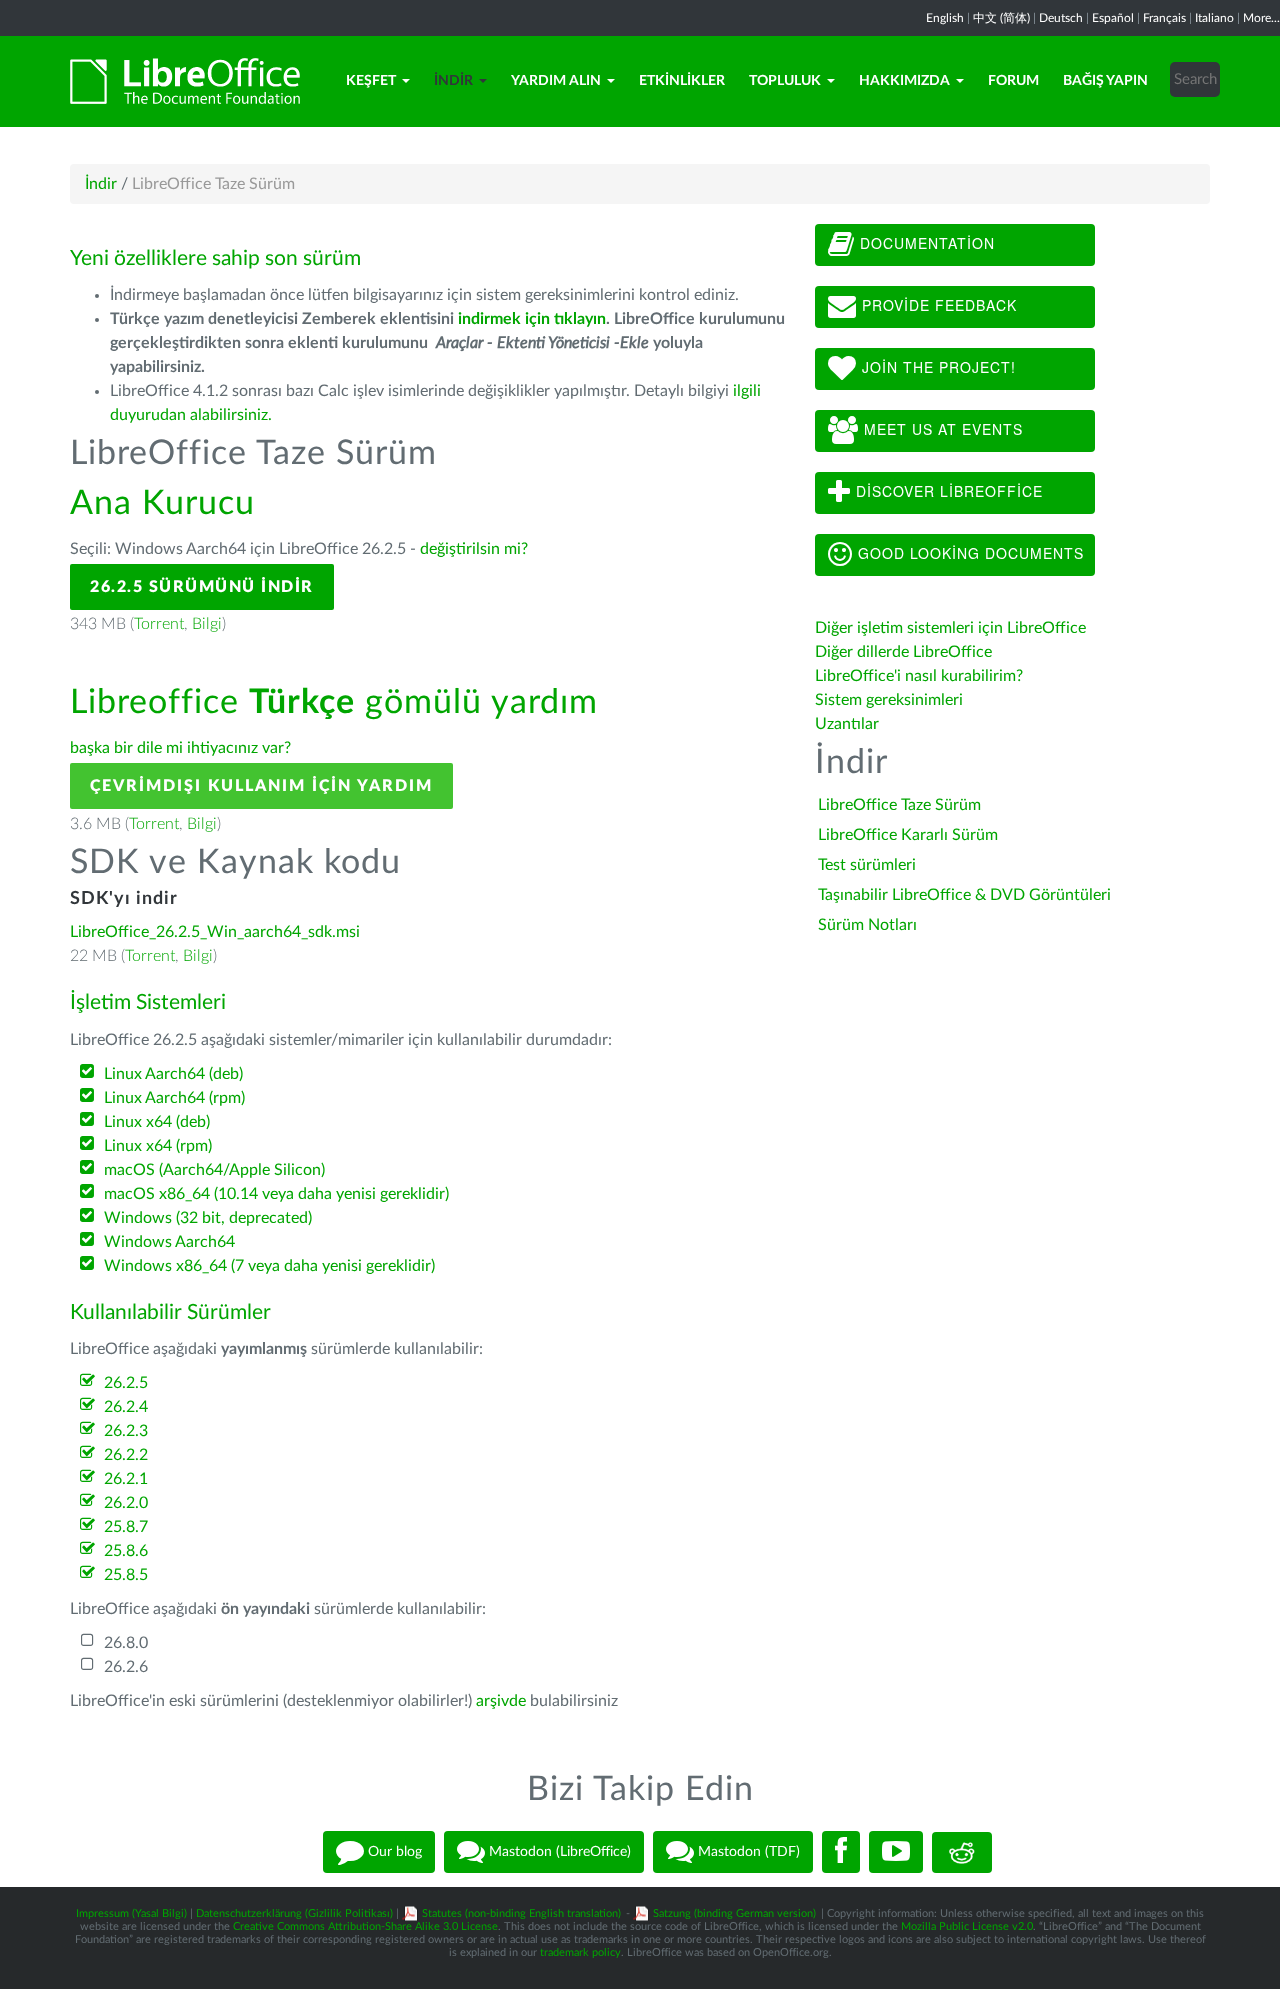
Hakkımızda (904, 81)
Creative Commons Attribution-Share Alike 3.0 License (365, 1926)
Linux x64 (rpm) (158, 1146)
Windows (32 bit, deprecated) (208, 1218)
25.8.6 (126, 1551)
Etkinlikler (682, 81)
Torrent (159, 624)
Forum (1013, 81)
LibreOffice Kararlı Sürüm (908, 835)
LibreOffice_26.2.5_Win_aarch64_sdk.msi (215, 932)
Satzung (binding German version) (734, 1913)
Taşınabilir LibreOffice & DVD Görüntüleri (964, 895)
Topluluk (785, 81)
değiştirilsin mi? (474, 549)
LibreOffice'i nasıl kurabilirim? (919, 676)
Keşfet (371, 81)
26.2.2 (126, 1455)
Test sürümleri (867, 865)
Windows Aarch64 (169, 1242)
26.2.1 (126, 1479)
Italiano (1214, 18)
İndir (453, 81)
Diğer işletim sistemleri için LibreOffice (950, 628)
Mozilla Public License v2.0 (967, 1926)
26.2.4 (126, 1407)
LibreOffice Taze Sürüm (899, 805)
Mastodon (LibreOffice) (558, 1852)
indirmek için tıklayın (532, 319)
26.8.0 (126, 1643)
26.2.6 (126, 1667)
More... (1261, 18)
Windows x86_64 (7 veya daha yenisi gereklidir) (269, 1266)
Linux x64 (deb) (157, 1122)
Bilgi (207, 624)
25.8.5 (126, 1575)
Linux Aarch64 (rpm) (174, 1098)
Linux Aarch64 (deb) (173, 1074)
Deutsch (1061, 18)
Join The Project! (936, 367)
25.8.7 (126, 1527)
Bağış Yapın (1105, 81)
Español (1113, 18)
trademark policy (580, 1952)
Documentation (925, 243)
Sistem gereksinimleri (889, 700)
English (945, 18)
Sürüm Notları (867, 925)
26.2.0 (126, 1503)
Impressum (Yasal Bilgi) (131, 1913)
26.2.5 (126, 1383)
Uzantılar (847, 724)
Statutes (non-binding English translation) (521, 1913)
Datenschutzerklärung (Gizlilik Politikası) (294, 1913)
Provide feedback (937, 305)
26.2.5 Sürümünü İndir (202, 587)
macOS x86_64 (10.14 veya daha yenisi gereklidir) (276, 1194)
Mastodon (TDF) (747, 1852)
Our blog (393, 1852)
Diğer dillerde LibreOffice (903, 652)
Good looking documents (968, 553)
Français (1164, 18)
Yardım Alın (556, 81)
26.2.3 (126, 1431)
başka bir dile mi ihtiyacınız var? (180, 748)
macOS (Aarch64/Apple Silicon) (214, 1170)
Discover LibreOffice (947, 491)
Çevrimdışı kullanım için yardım (261, 786)
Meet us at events (941, 429)
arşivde (501, 1701)
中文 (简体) (1001, 18)
